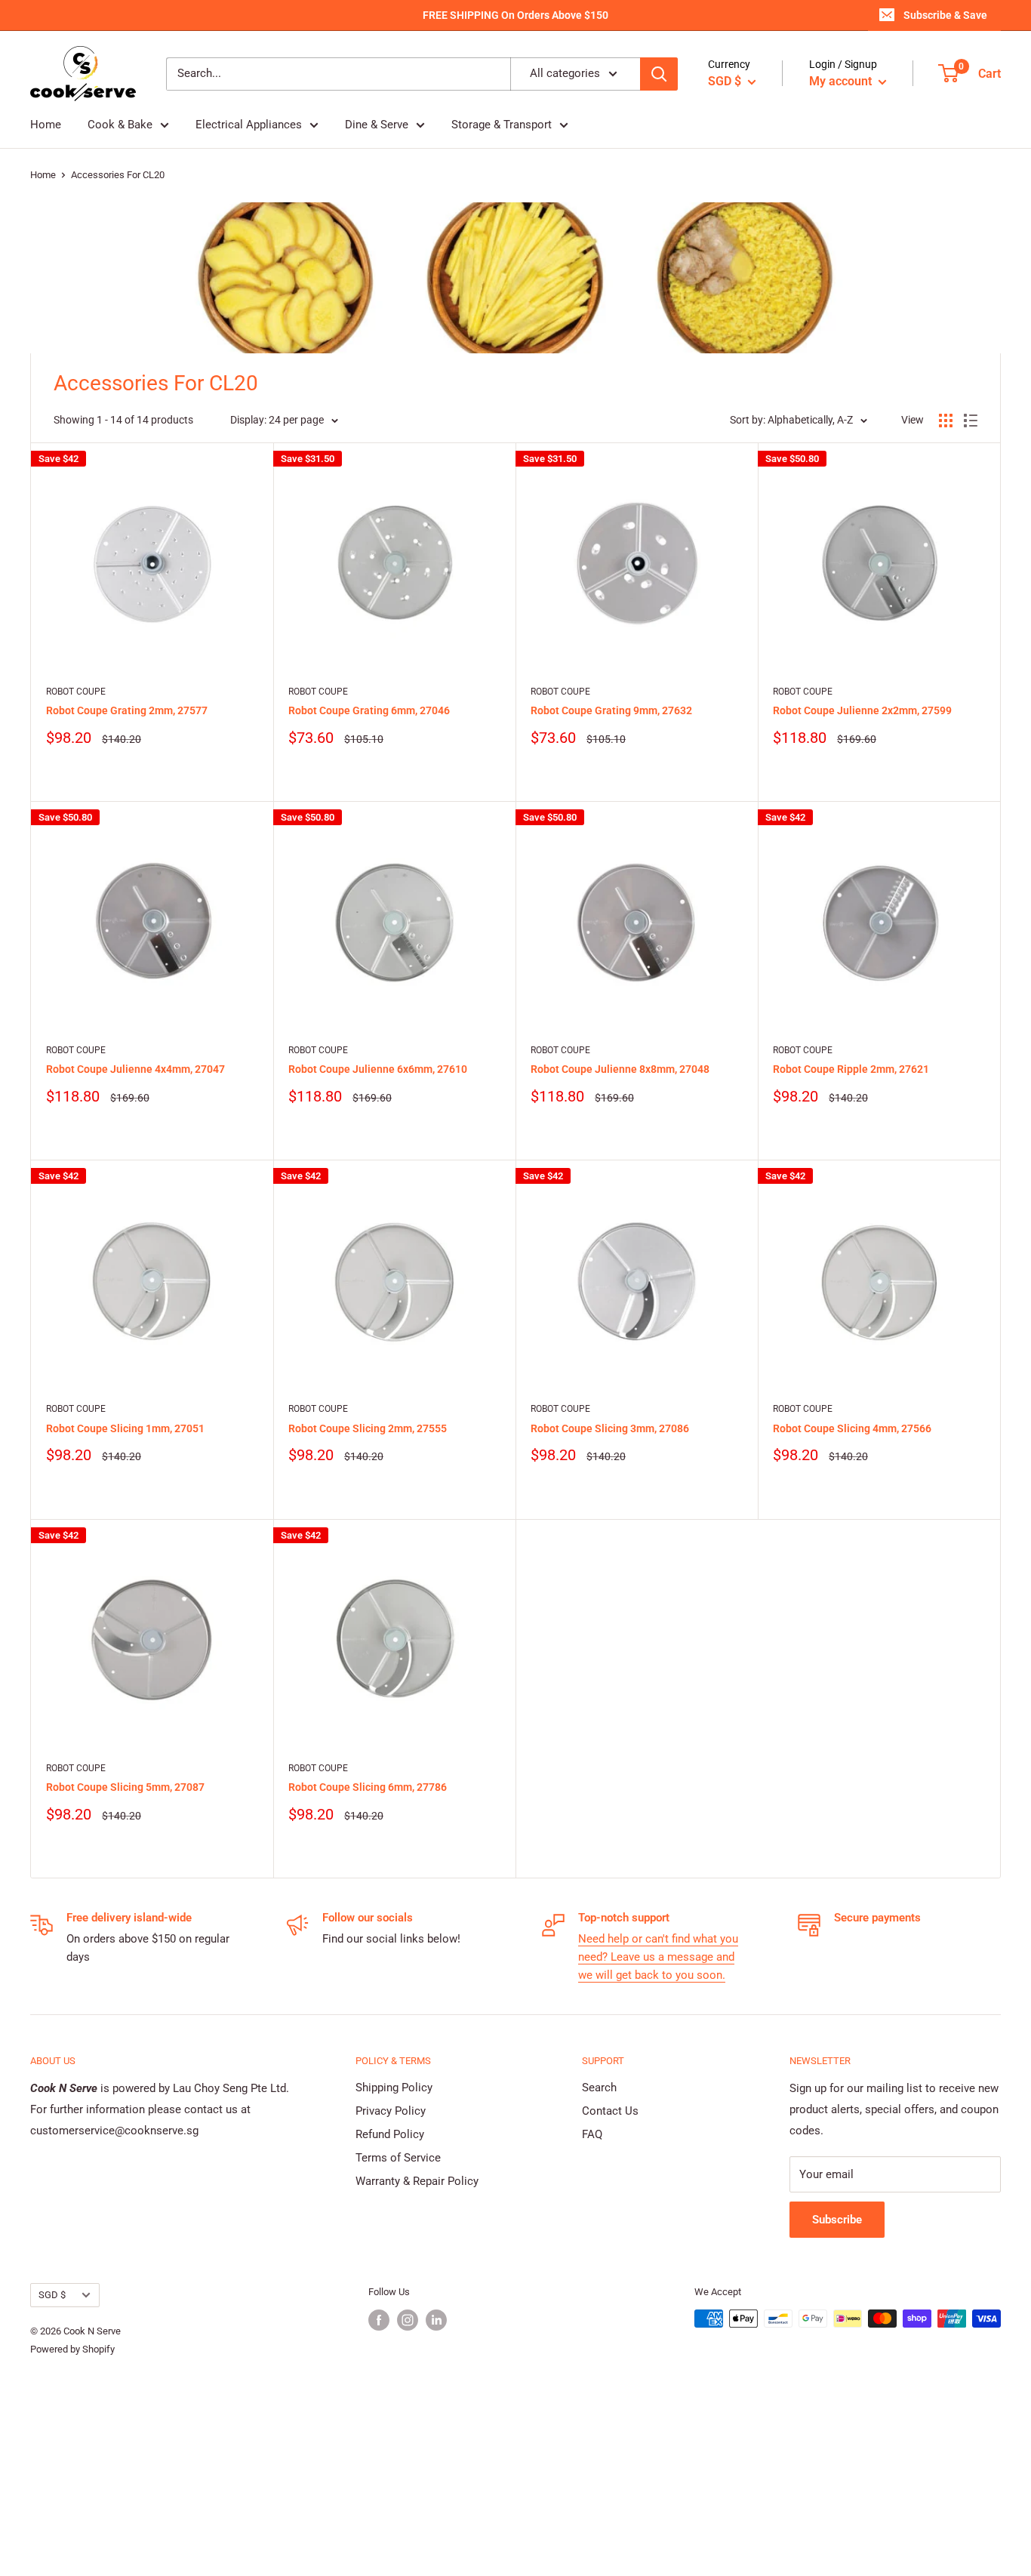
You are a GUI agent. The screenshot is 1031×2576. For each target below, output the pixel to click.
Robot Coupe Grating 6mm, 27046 (369, 710)
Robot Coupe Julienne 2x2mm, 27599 (862, 710)
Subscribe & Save (945, 15)
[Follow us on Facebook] (379, 2320)
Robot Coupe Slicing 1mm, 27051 (125, 1428)
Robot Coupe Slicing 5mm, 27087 (125, 1787)
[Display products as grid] (946, 421)
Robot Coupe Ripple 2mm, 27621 (851, 1069)
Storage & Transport (502, 125)
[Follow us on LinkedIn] (436, 2320)
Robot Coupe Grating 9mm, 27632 (611, 710)
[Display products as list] (971, 421)
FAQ (592, 2134)
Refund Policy (390, 2134)
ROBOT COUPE (76, 692)
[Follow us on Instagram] (408, 2320)
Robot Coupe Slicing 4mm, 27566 (852, 1428)
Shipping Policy (394, 2088)
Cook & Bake (120, 125)
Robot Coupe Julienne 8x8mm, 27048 (620, 1069)
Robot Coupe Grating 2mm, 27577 (127, 710)
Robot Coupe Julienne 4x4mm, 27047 (135, 1069)
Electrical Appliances (249, 125)
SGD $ (52, 2295)
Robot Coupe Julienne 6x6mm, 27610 (378, 1069)
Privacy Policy (391, 2111)
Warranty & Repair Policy (417, 2181)
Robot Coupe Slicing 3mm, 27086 (610, 1428)
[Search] (659, 74)
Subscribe (837, 2220)
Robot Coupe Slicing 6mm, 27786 (368, 1787)
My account (842, 81)
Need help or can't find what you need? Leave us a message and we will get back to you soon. (658, 1957)
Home (46, 125)
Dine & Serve (377, 125)
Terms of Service (398, 2158)
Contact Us (610, 2111)
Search (599, 2088)
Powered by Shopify (72, 2349)
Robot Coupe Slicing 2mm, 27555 (368, 1428)
